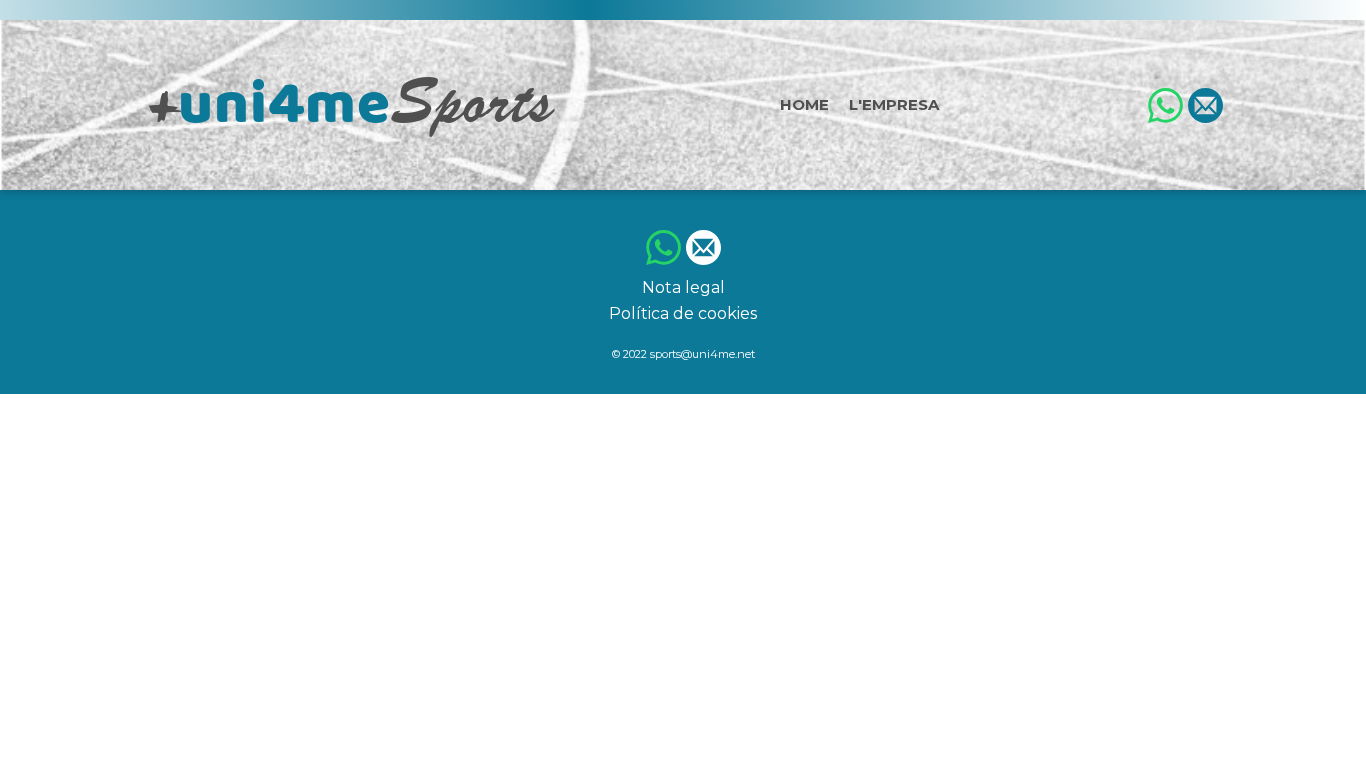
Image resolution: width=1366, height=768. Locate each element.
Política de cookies (683, 313)
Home (804, 104)
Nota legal (683, 287)
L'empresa (894, 104)
